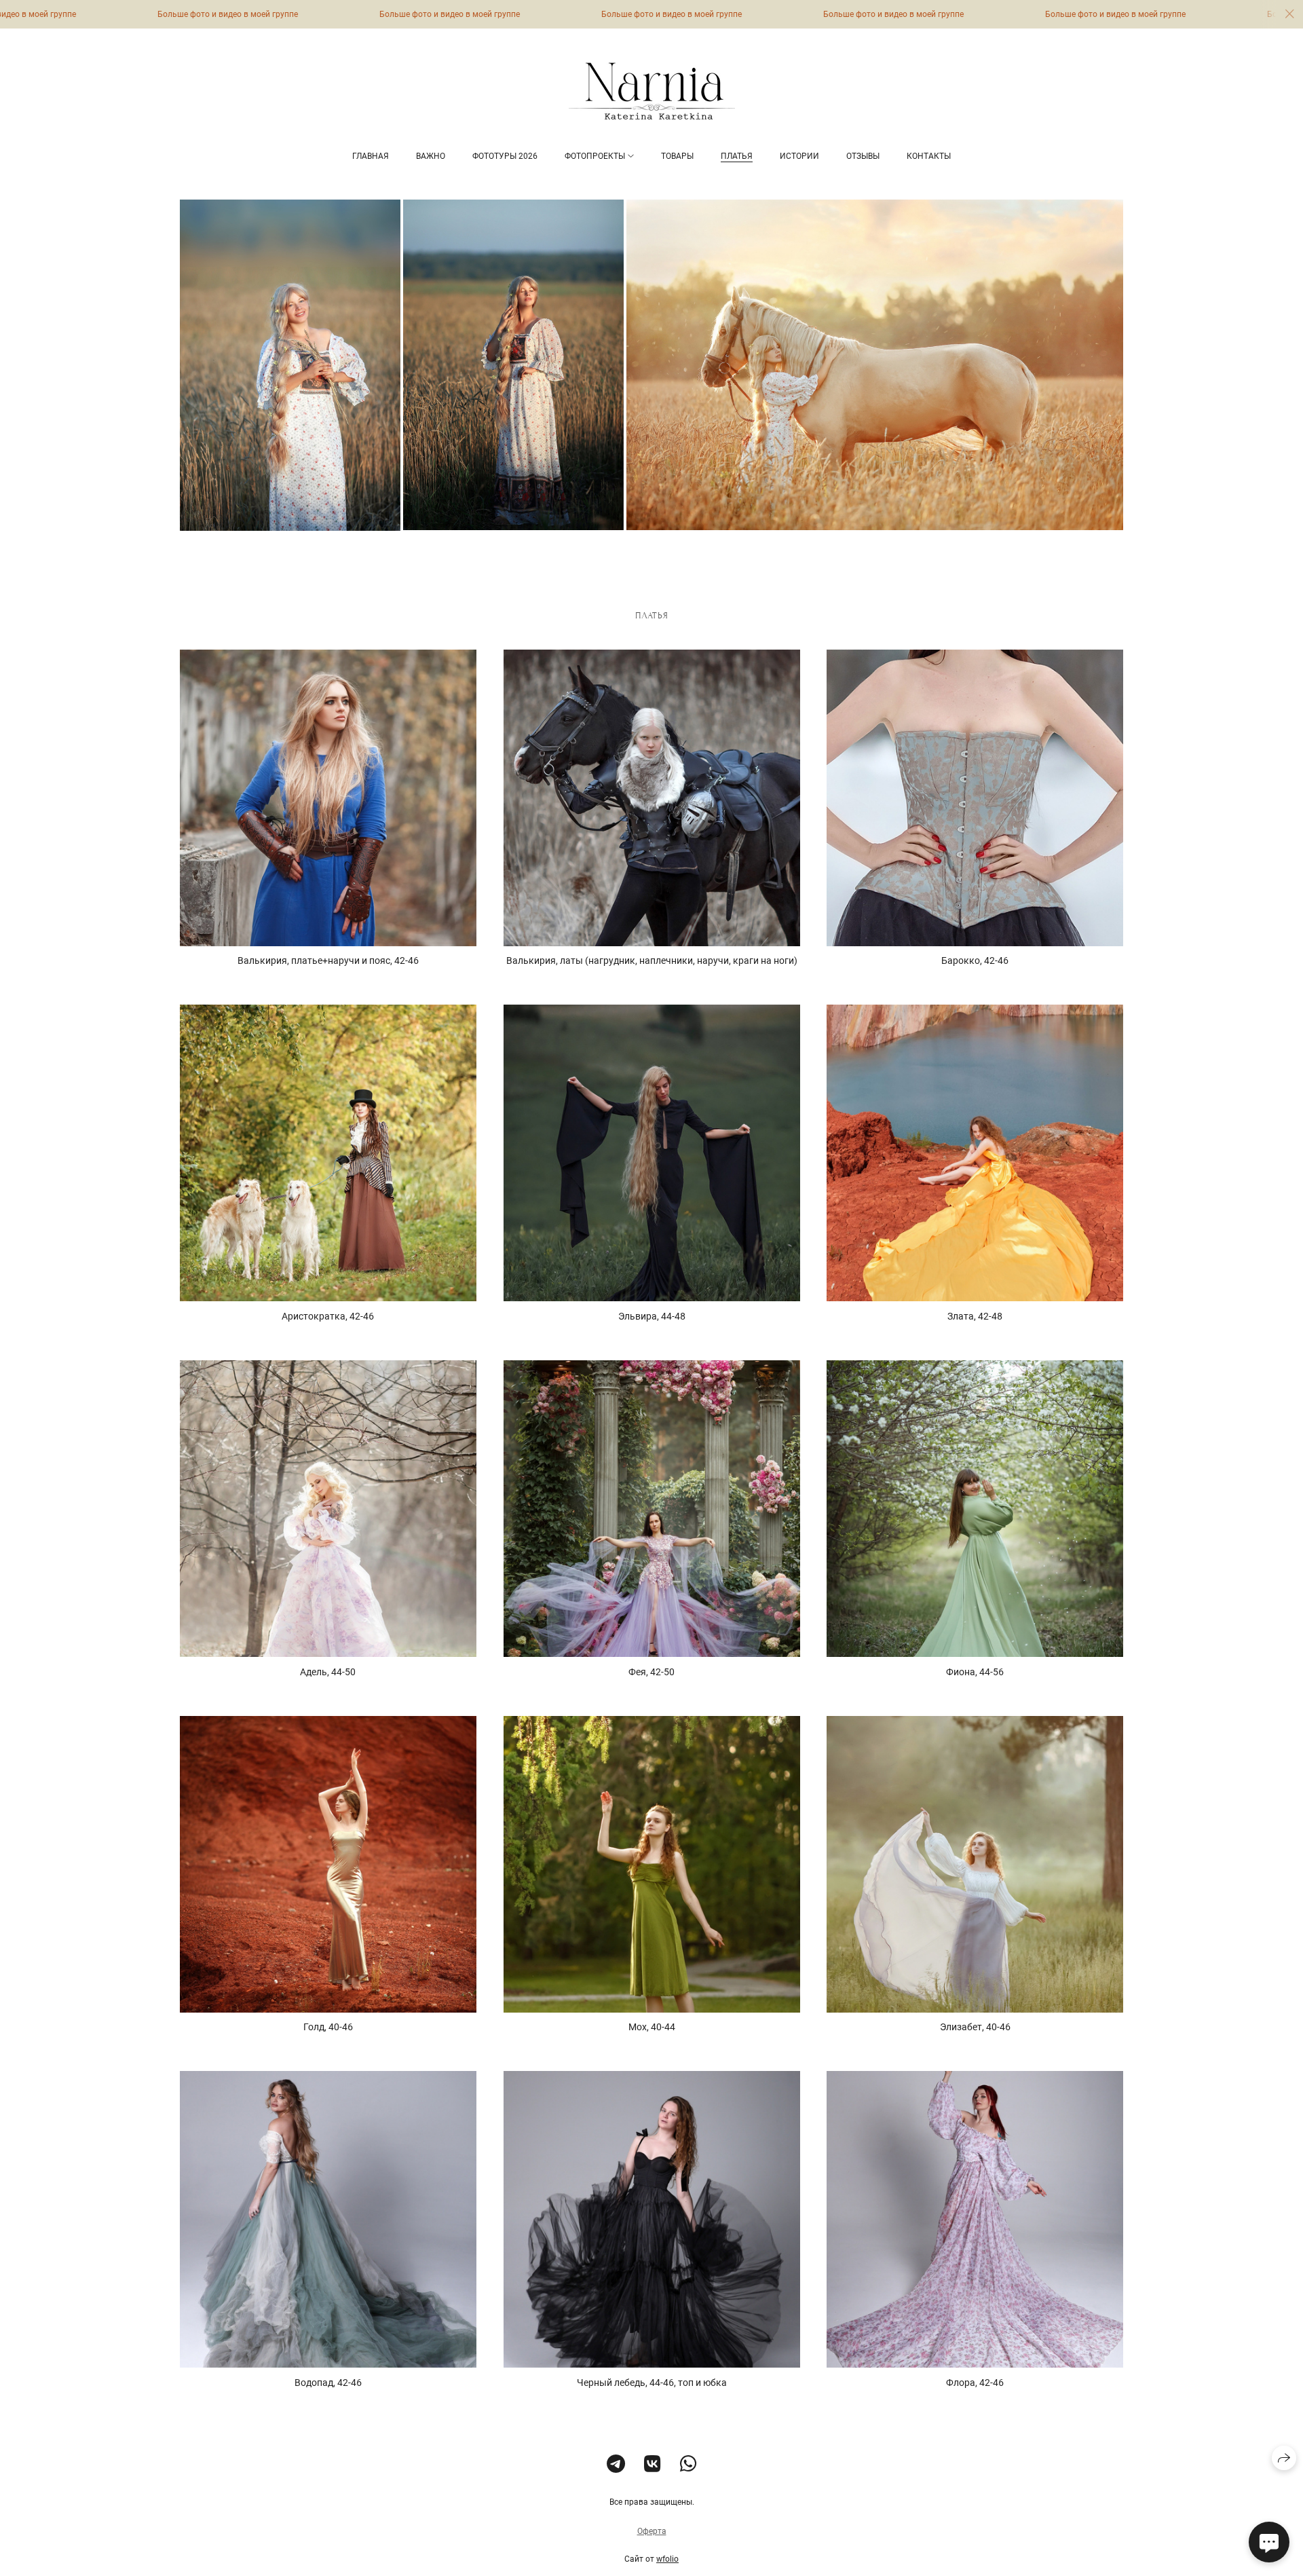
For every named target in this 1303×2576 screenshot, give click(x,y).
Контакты (929, 156)
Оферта (652, 2531)
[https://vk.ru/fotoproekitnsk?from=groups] (653, 2464)
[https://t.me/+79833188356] (616, 2464)
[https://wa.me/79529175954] (688, 2464)
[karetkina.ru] (652, 91)
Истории (799, 156)
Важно (431, 156)
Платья (737, 156)
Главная (371, 156)
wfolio (667, 2559)
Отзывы (863, 156)
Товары (677, 156)
